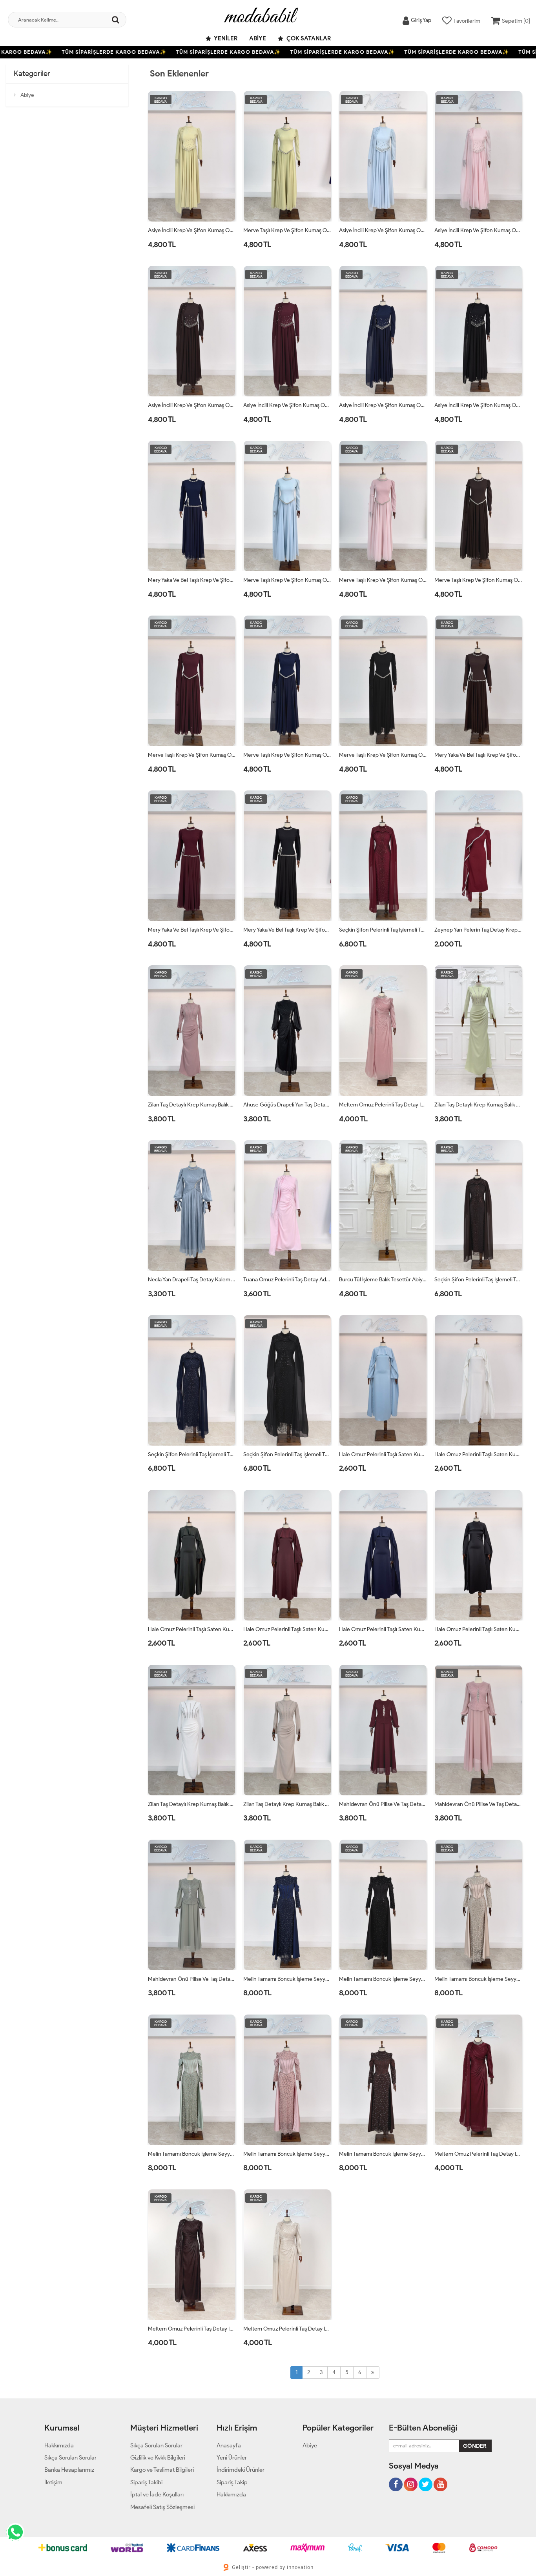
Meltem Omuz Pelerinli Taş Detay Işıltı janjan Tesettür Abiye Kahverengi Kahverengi (192, 2329)
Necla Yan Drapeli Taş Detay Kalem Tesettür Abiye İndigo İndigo (192, 1280)
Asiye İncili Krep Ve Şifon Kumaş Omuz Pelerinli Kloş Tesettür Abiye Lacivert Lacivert (383, 405)
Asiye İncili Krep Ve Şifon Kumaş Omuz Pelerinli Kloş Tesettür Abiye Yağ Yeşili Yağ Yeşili (192, 230)
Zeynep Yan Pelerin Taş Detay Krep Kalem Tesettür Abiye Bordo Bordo (478, 930)
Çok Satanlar (308, 38)
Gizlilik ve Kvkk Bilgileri (158, 2458)
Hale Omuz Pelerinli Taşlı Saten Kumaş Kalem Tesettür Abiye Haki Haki (192, 1629)
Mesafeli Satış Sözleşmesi (162, 2507)
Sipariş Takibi (146, 2482)
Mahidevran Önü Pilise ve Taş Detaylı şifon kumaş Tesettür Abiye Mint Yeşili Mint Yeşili (192, 1979)
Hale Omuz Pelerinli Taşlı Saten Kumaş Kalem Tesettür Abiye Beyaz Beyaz (478, 1454)
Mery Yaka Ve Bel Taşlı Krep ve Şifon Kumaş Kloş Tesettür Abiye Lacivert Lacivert (192, 580)
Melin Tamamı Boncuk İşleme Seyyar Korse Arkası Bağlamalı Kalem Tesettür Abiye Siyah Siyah (383, 1979)
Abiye (258, 38)
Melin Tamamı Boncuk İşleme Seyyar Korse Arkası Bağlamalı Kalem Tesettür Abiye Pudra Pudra (287, 2154)
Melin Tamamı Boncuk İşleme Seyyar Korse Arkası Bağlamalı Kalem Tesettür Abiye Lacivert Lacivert (287, 1979)
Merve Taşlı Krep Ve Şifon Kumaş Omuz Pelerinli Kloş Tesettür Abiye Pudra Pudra (383, 580)
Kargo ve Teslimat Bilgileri (162, 2470)
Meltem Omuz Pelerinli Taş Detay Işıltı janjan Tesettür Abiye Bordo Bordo (478, 2154)
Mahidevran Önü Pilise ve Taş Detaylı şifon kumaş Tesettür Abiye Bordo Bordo (383, 1804)
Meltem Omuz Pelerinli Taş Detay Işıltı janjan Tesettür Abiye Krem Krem (287, 2329)
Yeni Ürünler (232, 2458)
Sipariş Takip (232, 2482)
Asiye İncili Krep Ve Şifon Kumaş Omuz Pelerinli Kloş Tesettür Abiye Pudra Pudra (478, 230)
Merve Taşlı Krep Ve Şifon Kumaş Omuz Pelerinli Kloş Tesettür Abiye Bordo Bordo (192, 755)
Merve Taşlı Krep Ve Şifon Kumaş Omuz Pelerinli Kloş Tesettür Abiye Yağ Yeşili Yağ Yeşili (287, 230)
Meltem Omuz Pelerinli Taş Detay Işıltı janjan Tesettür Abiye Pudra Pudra (383, 1105)
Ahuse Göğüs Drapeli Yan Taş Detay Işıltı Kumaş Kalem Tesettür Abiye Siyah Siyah (287, 1105)
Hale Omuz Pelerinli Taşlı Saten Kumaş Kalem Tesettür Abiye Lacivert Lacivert (383, 1629)
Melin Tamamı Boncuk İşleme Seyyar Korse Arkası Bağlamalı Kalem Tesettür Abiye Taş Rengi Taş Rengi (478, 1979)
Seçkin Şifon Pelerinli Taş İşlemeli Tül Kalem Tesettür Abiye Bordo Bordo (383, 930)
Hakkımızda (59, 2445)
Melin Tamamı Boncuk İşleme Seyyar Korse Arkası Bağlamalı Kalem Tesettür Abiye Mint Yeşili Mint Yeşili (192, 2154)
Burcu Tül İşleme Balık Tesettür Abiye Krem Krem (383, 1280)
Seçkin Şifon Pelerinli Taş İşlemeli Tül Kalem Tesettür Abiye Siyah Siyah (287, 1454)
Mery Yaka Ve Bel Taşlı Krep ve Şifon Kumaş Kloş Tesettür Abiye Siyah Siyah (287, 930)
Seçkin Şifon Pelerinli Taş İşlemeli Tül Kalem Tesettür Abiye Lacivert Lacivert (192, 1454)
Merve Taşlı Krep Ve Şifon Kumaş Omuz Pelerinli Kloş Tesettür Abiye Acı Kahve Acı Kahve (478, 580)
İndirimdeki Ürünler (241, 2470)
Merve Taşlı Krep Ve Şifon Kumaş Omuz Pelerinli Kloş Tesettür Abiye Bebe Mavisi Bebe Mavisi (287, 580)
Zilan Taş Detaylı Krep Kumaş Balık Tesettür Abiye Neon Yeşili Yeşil (478, 1105)
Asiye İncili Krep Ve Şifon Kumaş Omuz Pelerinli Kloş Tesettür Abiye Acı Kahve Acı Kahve (192, 405)
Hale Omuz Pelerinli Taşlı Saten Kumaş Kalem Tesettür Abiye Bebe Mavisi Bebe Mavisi (383, 1454)
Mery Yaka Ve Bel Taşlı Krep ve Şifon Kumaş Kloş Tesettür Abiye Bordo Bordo (192, 930)
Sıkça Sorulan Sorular (70, 2458)
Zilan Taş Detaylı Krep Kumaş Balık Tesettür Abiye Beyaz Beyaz (192, 1804)
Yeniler (225, 38)
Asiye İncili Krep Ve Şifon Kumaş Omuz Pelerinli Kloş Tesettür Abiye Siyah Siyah (478, 405)
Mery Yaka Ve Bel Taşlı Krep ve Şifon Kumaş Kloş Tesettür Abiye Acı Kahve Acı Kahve (478, 755)
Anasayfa (229, 2445)
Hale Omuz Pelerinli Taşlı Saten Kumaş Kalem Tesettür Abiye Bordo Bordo (287, 1629)
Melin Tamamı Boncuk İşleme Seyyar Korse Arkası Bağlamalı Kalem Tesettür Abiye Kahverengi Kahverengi (383, 2154)
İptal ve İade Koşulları (157, 2494)
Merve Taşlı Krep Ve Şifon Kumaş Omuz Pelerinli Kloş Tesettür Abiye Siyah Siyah (383, 755)
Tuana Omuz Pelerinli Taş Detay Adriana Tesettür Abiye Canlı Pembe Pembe (287, 1280)
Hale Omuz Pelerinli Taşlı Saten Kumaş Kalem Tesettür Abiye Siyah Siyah (478, 1629)
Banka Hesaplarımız (69, 2470)
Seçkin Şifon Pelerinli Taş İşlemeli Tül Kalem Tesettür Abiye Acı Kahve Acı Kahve (478, 1280)
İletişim (53, 2482)
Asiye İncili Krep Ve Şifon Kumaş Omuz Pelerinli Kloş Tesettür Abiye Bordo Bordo (287, 405)
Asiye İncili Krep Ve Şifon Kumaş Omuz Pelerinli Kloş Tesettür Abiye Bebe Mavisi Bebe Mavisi (383, 230)
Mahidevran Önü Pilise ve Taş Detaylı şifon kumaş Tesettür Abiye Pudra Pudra (478, 1804)
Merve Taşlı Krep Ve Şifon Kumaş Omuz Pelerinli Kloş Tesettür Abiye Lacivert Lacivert (287, 755)
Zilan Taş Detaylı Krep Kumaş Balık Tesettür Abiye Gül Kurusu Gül (192, 1105)
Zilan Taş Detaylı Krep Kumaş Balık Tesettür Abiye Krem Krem (287, 1804)
